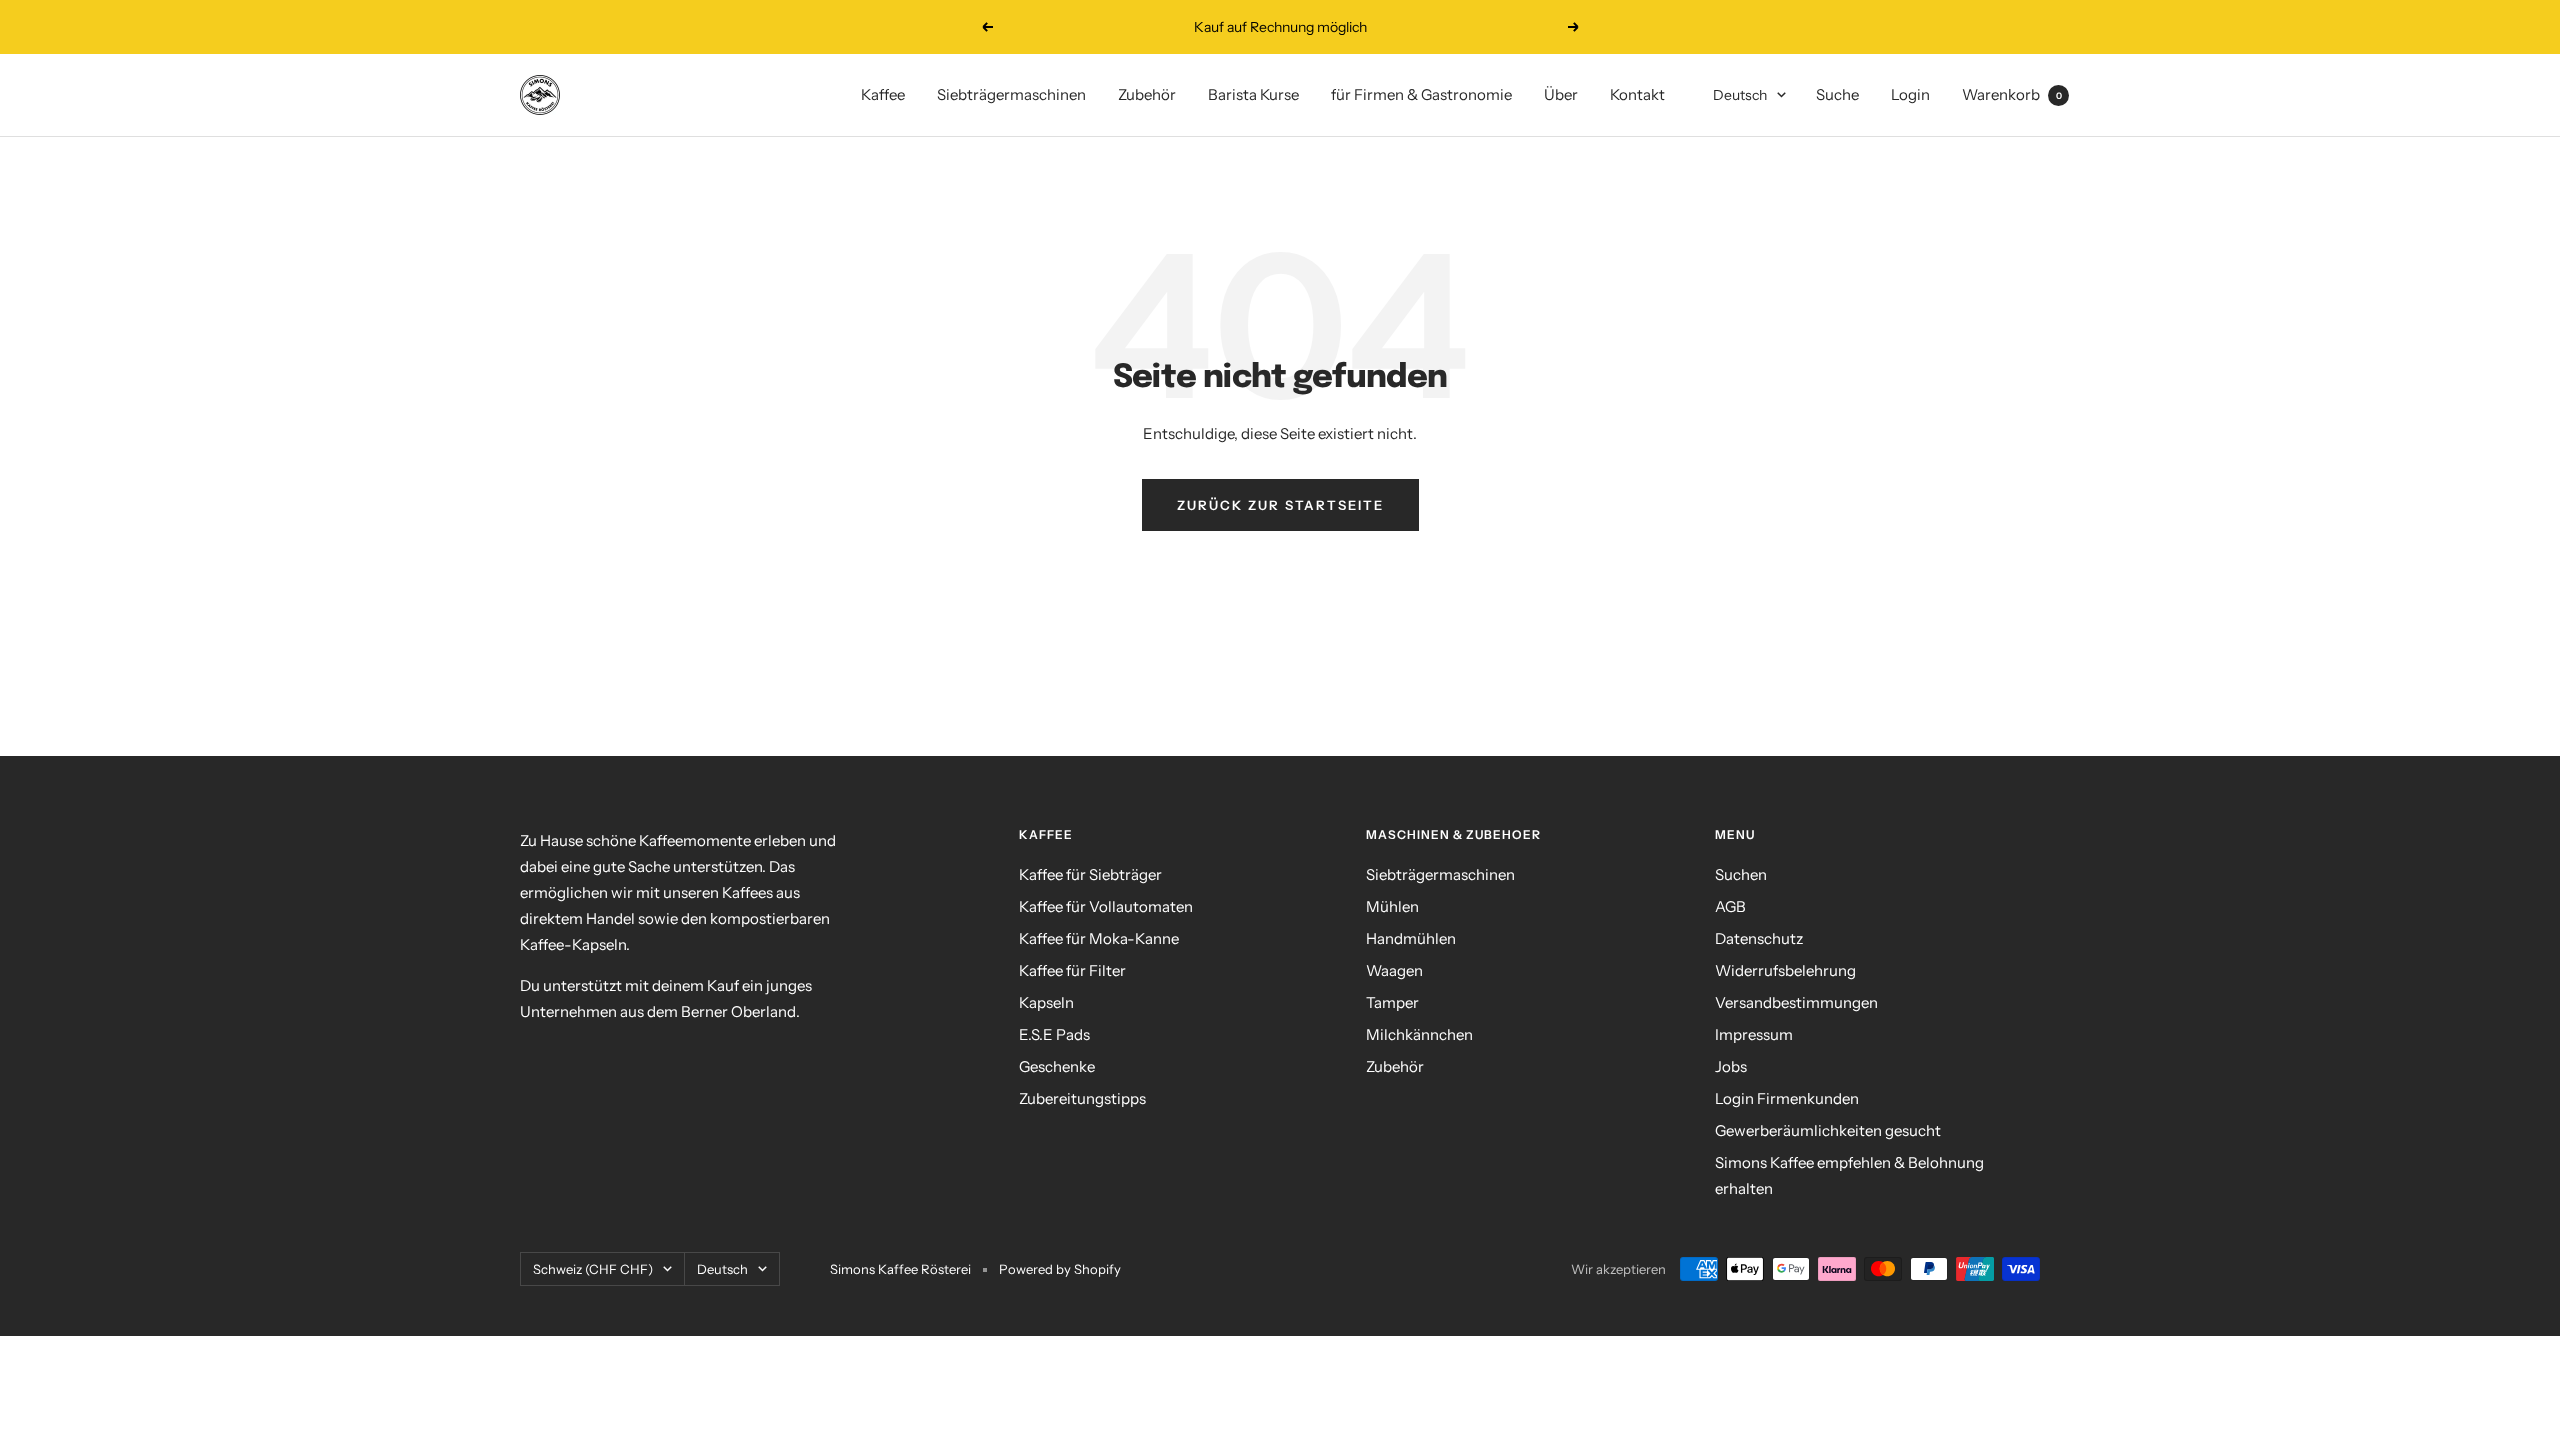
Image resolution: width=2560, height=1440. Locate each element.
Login (1910, 94)
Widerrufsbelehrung (1785, 970)
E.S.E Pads (1054, 1034)
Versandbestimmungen (1796, 1002)
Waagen (1394, 970)
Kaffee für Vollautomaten (1106, 906)
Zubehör (1147, 94)
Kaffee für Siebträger (1090, 874)
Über (1561, 94)
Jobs (1731, 1066)
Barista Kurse (1253, 94)
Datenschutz (1759, 938)
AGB (1730, 906)
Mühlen (1392, 906)
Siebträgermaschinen (1011, 94)
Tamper (1392, 1002)
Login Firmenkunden (1787, 1098)
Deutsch (1740, 95)
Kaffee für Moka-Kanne (1099, 938)
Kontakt (1637, 94)
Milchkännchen (1419, 1034)
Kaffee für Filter (1072, 970)
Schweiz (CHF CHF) (593, 1269)
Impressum (1754, 1034)
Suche (1837, 94)
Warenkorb (2012, 94)
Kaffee (883, 94)
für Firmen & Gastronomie (1421, 94)
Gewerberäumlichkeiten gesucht (1828, 1130)
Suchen (1741, 874)
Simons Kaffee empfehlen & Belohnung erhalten (1849, 1175)
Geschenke (1057, 1066)
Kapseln (1046, 1002)
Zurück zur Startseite (1280, 505)
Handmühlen (1411, 938)
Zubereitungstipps (1082, 1098)
